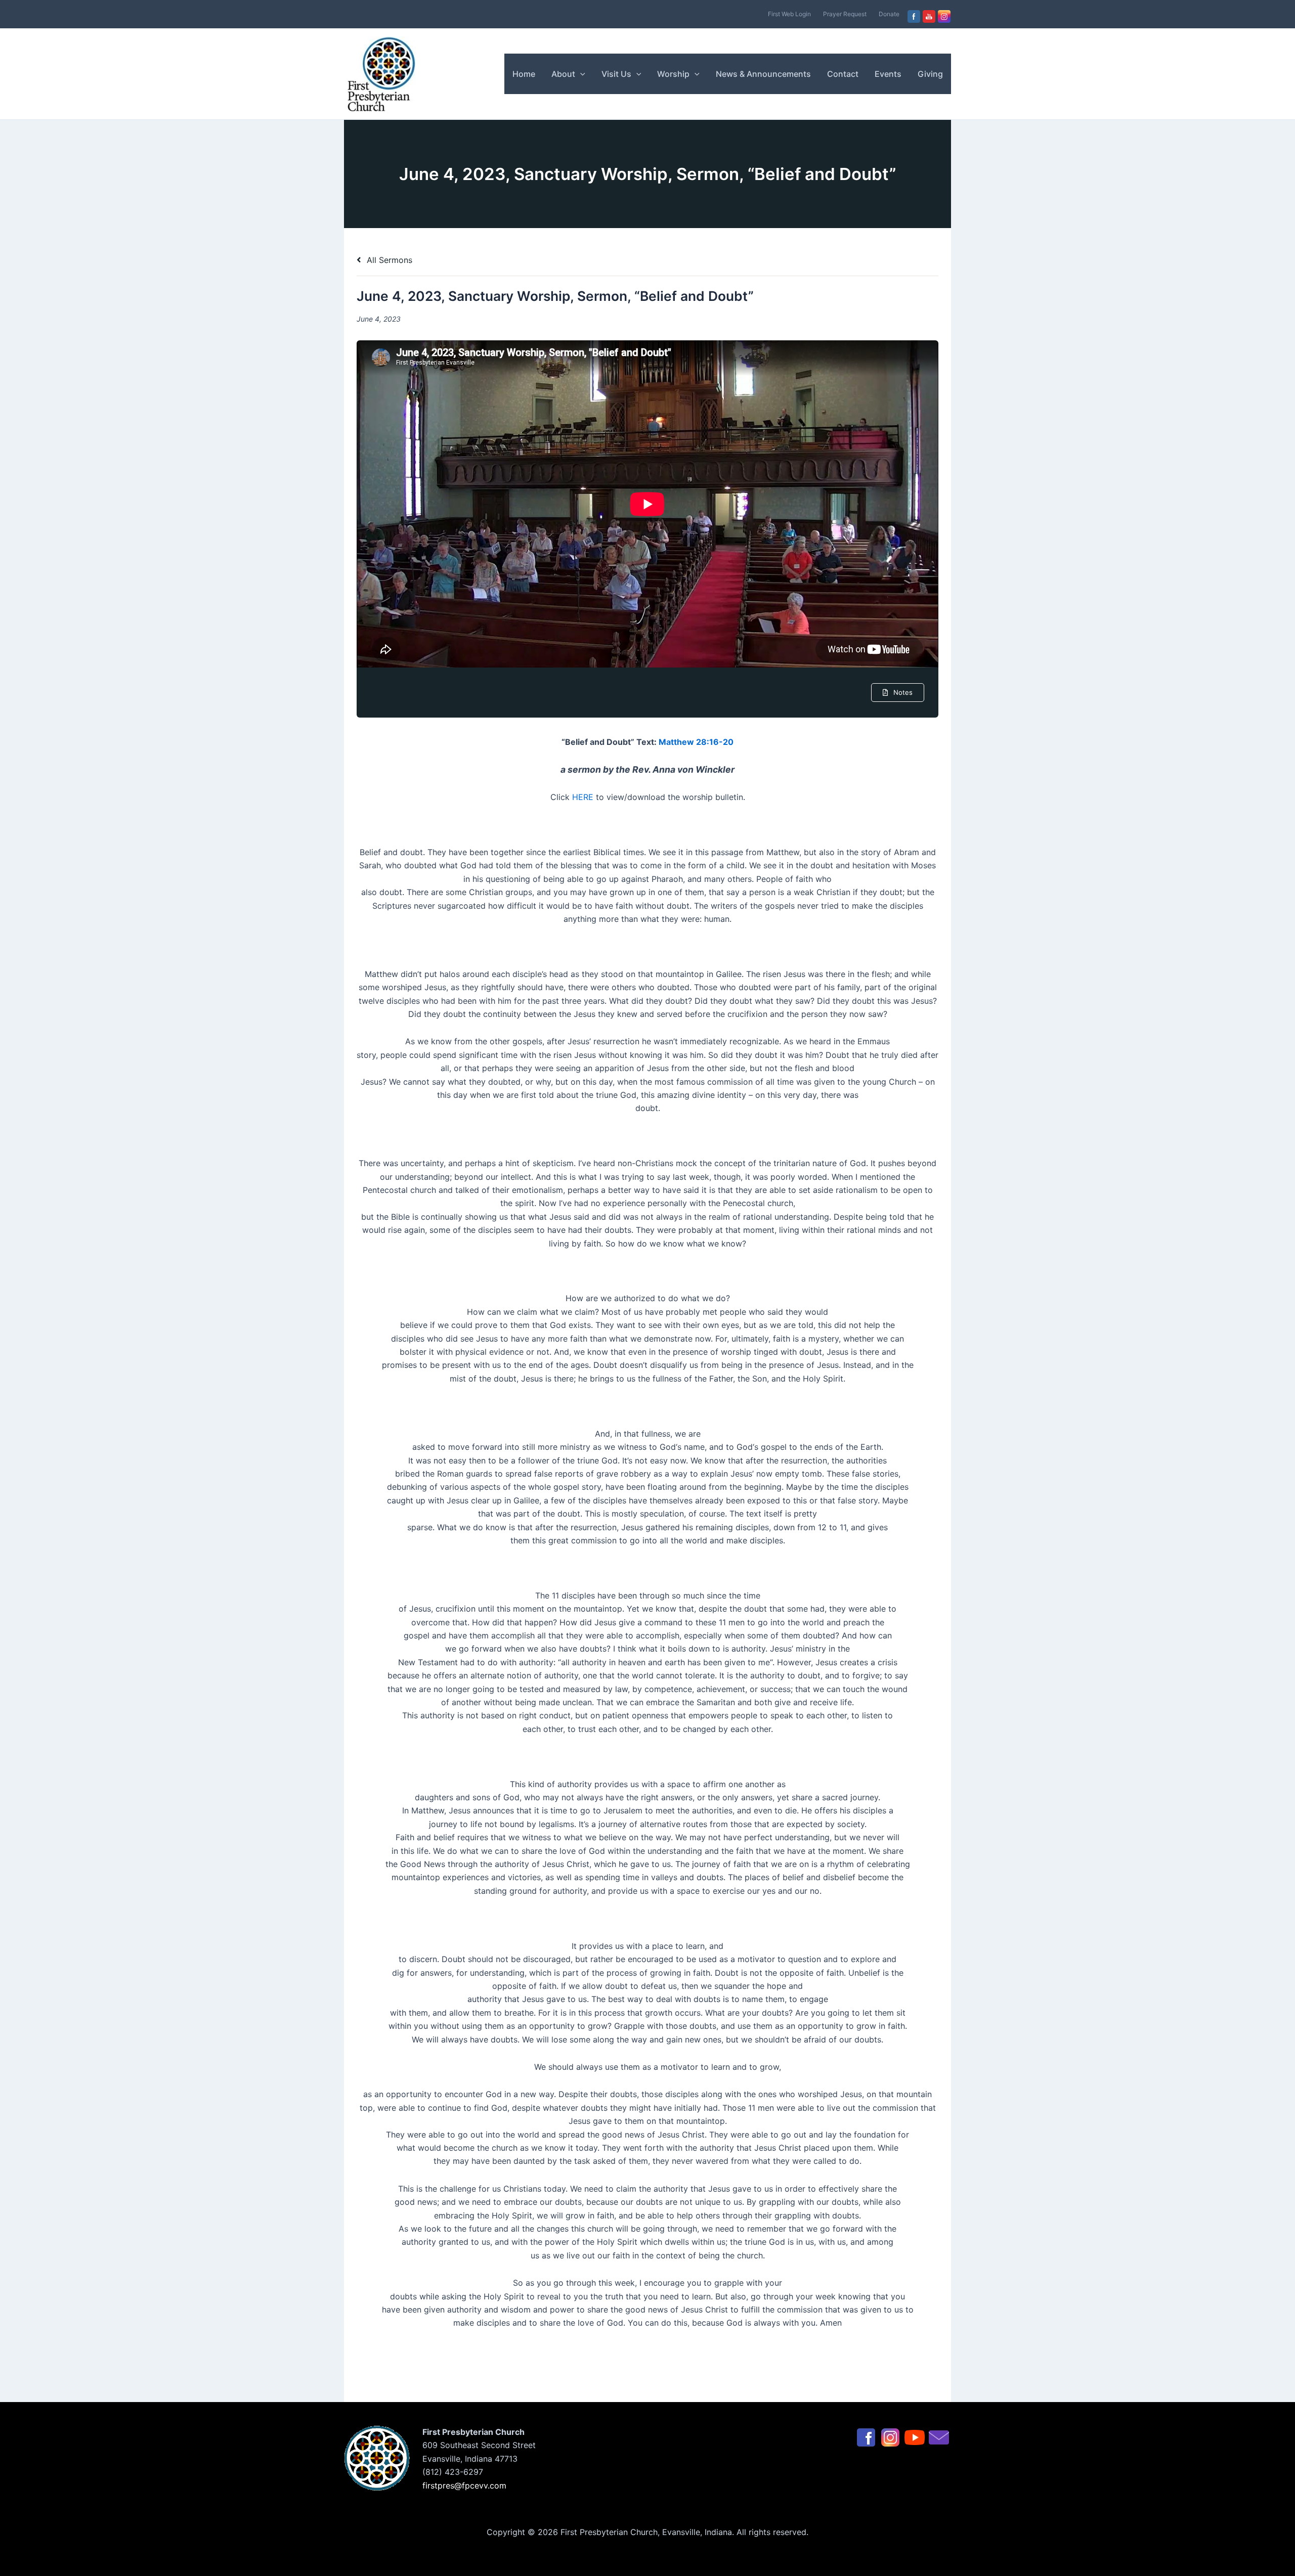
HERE (583, 797)
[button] (580, 74)
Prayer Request (845, 14)
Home (524, 74)
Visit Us (616, 74)
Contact (843, 74)
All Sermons (388, 260)
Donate (889, 14)
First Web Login (789, 14)
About (563, 74)
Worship (673, 74)
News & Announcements (763, 74)
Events (888, 74)
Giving (930, 74)
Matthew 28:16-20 (696, 742)
